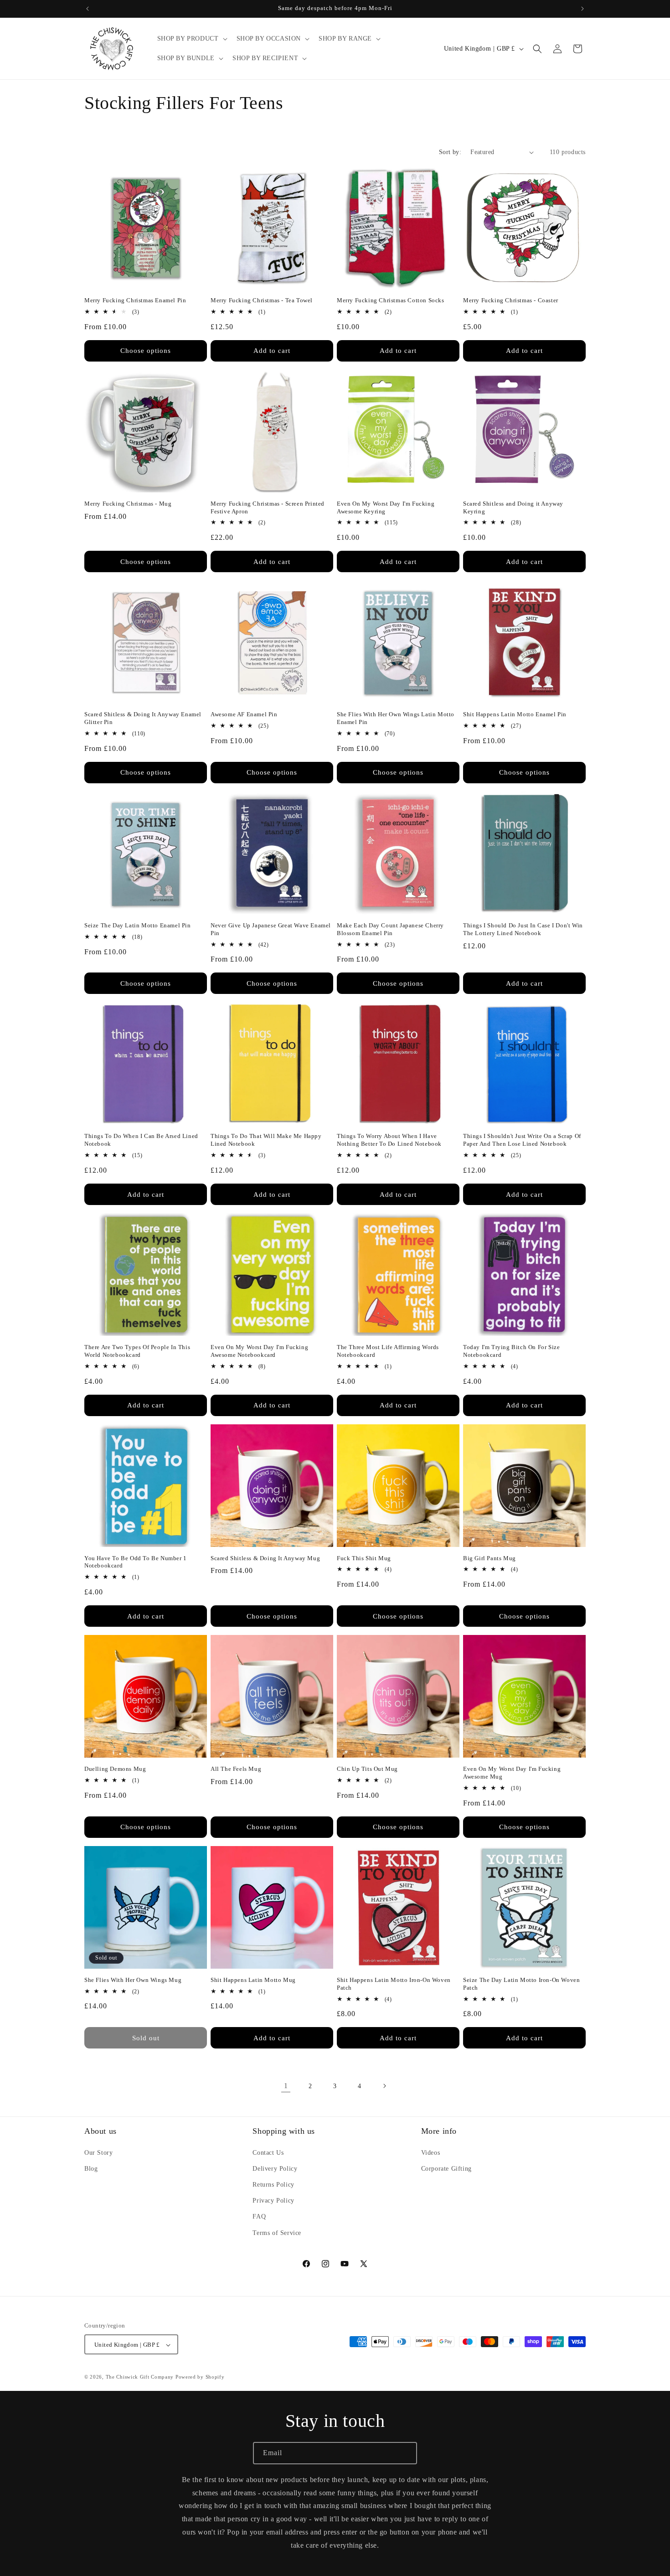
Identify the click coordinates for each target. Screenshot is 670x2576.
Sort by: (450, 152)
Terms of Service (277, 2232)
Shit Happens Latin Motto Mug (253, 1980)
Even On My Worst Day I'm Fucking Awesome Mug (512, 1773)
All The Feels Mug (236, 1769)
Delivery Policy (275, 2168)
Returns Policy (273, 2185)
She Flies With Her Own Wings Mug (133, 1980)
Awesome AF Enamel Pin (244, 714)
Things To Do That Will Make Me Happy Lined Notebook (266, 1140)
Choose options (146, 351)
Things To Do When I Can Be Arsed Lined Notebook (141, 1140)
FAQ (259, 2216)
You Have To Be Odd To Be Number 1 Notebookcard (136, 1562)
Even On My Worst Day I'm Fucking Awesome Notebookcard (259, 1351)
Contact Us (268, 2152)
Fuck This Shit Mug (364, 1558)
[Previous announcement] (88, 9)
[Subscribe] (406, 2453)
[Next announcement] (582, 9)
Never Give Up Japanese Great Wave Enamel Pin (271, 929)
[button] (191, 39)
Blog (91, 2168)
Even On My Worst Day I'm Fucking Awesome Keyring (386, 507)
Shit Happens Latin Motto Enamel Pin (515, 714)
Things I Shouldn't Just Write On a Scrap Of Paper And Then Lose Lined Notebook (522, 1140)
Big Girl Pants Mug (490, 1558)
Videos (431, 2152)
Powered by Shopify (200, 2377)
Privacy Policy (273, 2201)
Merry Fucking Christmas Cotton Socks (391, 300)
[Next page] (384, 2086)
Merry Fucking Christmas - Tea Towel (262, 300)
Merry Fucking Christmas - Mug (128, 504)
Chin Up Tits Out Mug (367, 1769)
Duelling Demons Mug (115, 1769)
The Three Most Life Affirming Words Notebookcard (388, 1351)
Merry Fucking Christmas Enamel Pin (135, 300)
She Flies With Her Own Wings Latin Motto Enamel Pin (396, 718)
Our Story (98, 2152)
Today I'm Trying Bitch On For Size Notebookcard (511, 1351)
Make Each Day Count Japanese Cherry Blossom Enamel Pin (390, 929)
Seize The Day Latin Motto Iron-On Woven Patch (521, 1984)
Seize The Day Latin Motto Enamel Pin (138, 925)
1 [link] (286, 2086)
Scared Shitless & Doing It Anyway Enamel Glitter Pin (143, 718)
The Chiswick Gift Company (140, 2377)
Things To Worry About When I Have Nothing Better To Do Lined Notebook (389, 1140)
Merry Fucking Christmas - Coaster (511, 300)
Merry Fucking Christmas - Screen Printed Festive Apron (268, 507)
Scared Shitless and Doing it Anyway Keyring (513, 507)
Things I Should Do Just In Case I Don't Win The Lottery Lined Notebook (523, 929)
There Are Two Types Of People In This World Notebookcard (137, 1351)
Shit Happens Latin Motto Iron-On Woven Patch (394, 1984)
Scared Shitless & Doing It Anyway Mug (265, 1558)
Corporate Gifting (446, 2168)
